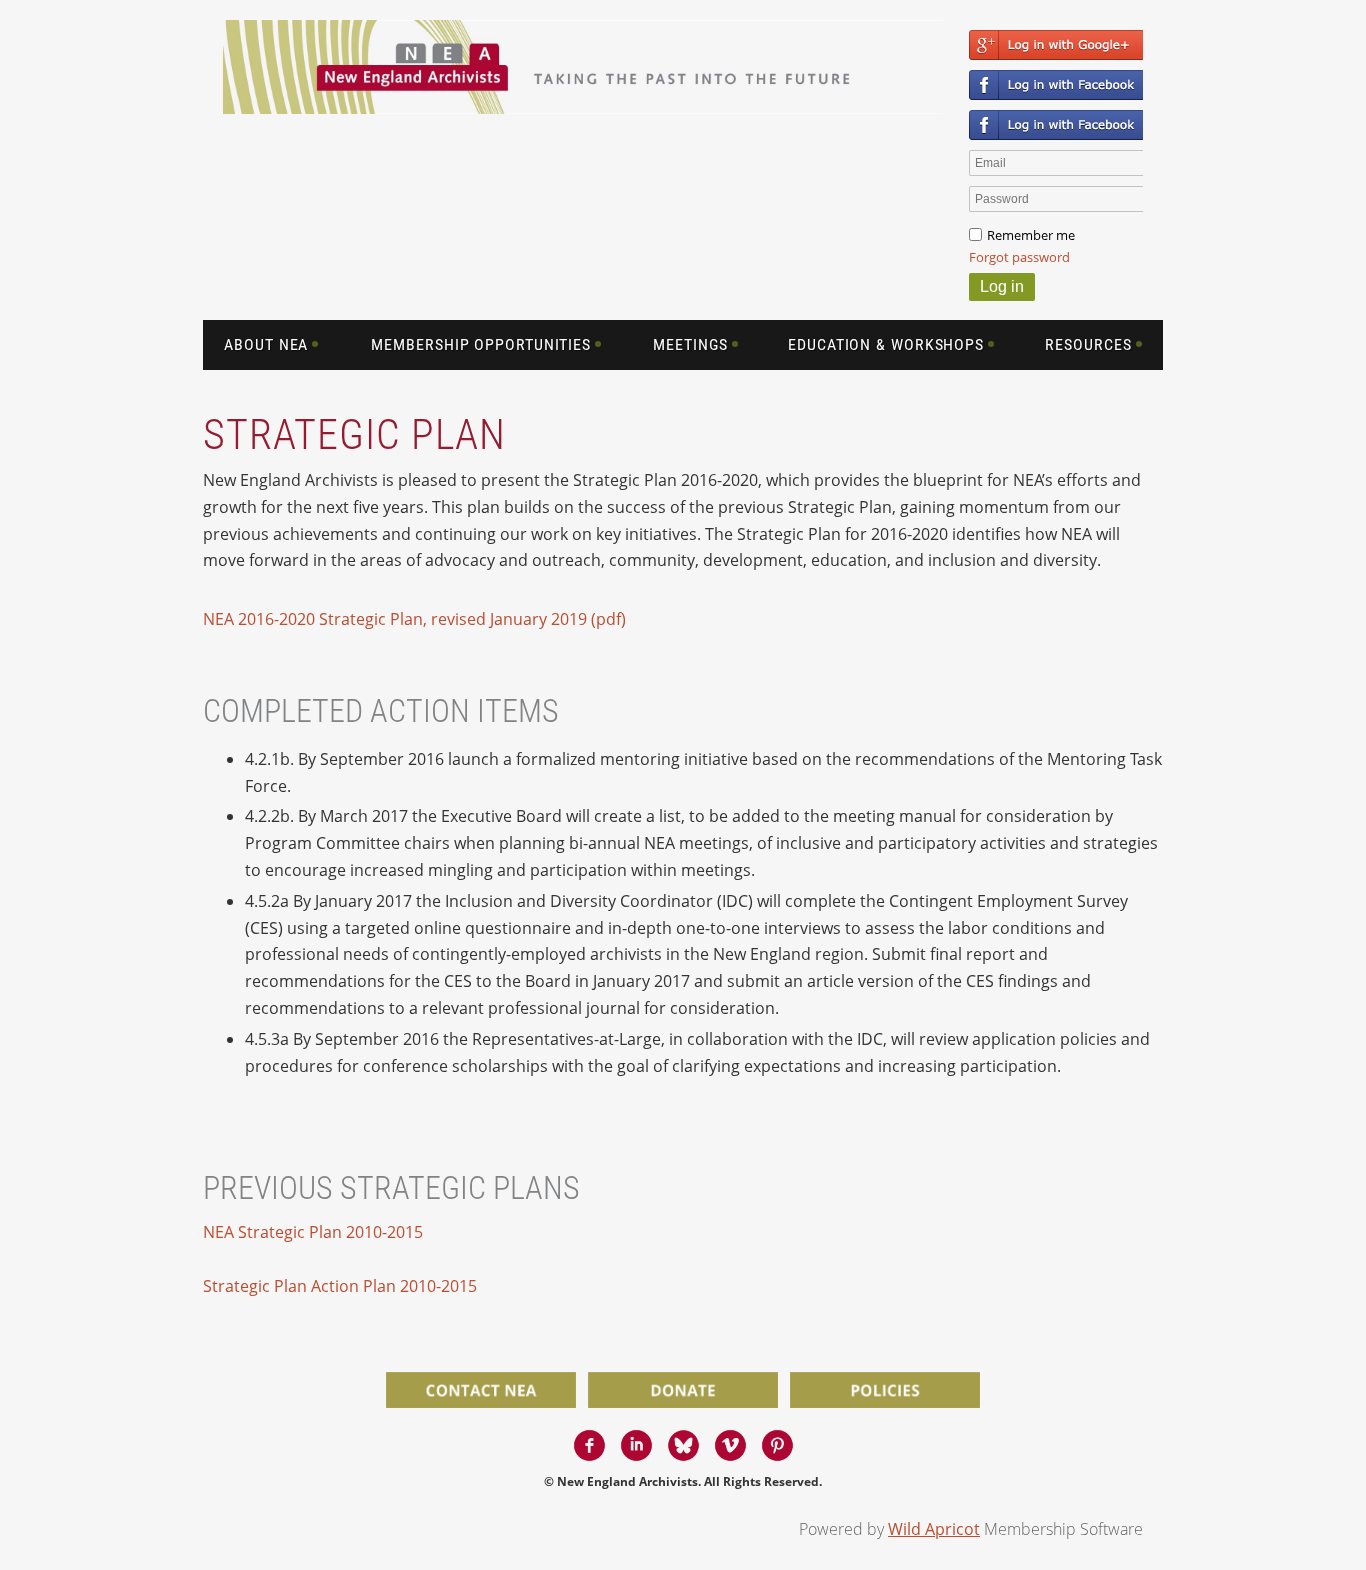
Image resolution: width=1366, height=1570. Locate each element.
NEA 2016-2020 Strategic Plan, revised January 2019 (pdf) (414, 619)
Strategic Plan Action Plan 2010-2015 (340, 1286)
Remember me (1031, 235)
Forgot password (1019, 257)
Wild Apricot (934, 1529)
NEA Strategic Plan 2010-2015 (313, 1232)
